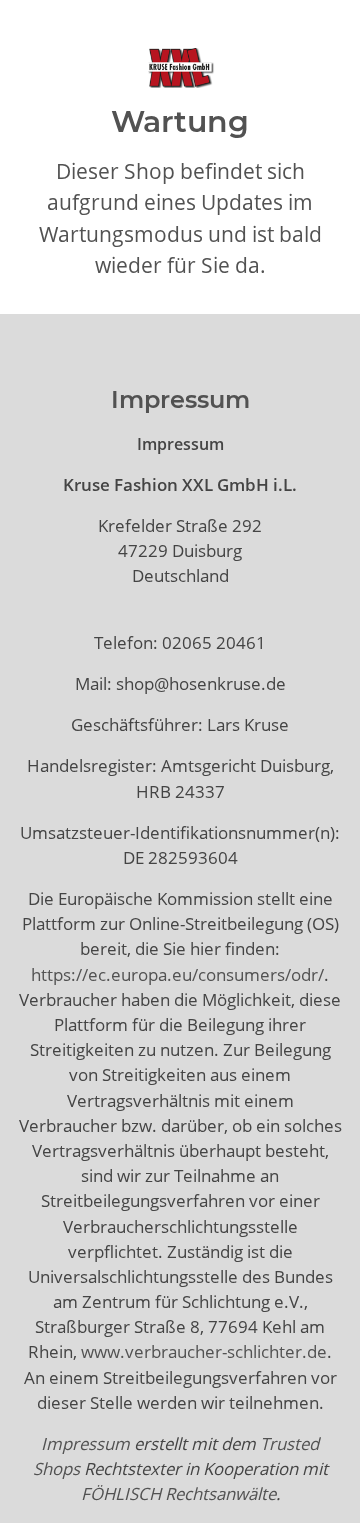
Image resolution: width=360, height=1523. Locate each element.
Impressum (85, 1443)
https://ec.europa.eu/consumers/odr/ (177, 974)
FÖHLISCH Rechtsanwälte (178, 1493)
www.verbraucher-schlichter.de (204, 1351)
